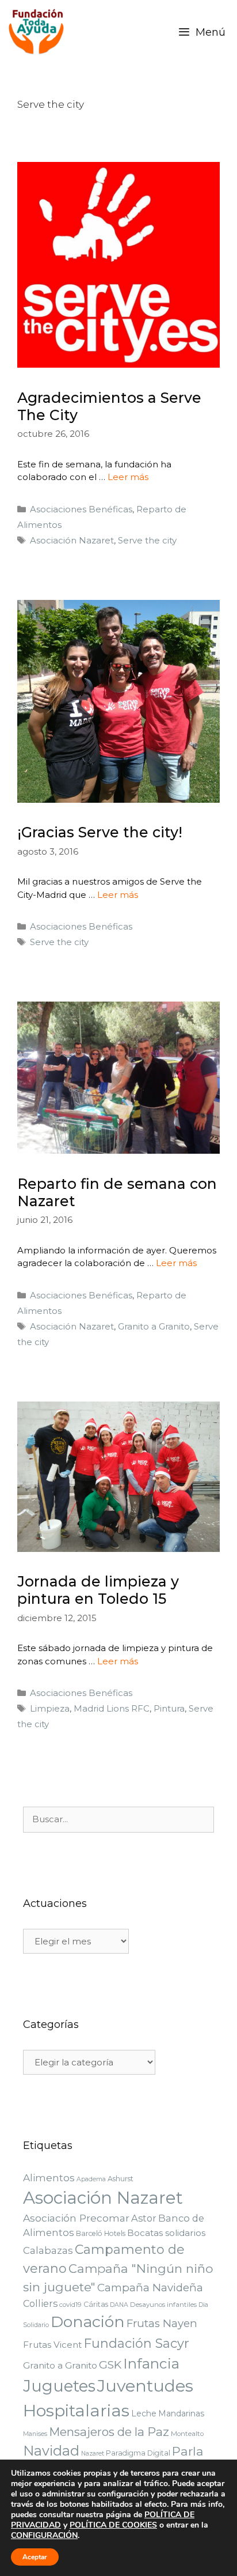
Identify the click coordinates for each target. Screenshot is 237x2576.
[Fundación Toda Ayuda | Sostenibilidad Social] (39, 32)
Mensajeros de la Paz (109, 2432)
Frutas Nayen (162, 2323)
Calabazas (48, 2250)
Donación (88, 2322)
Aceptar (35, 2557)
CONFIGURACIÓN (44, 2536)
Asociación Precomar (76, 2218)
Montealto (187, 2434)
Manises (35, 2434)
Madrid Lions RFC (112, 1708)
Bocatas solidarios (166, 2233)
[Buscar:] (118, 1819)
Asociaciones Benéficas (81, 509)
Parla (188, 2451)
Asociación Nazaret (72, 540)
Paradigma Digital (138, 2453)
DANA (119, 2305)
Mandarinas (181, 2413)
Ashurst (121, 2179)
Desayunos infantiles (163, 2305)
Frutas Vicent (52, 2345)
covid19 (70, 2305)
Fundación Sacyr (136, 2343)
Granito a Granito (154, 1326)
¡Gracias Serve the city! (100, 832)
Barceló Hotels (101, 2233)
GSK (110, 2365)
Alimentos (49, 2178)
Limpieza (50, 1708)
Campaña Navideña (150, 2288)
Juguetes (59, 2386)
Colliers (40, 2303)
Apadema (91, 2179)
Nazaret (93, 2454)
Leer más (128, 477)
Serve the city (147, 540)
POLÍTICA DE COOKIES (113, 2525)
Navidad (51, 2451)
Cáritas (96, 2304)
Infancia (151, 2363)
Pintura (169, 1708)
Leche (144, 2413)
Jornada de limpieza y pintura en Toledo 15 (98, 1590)
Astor (144, 2218)
